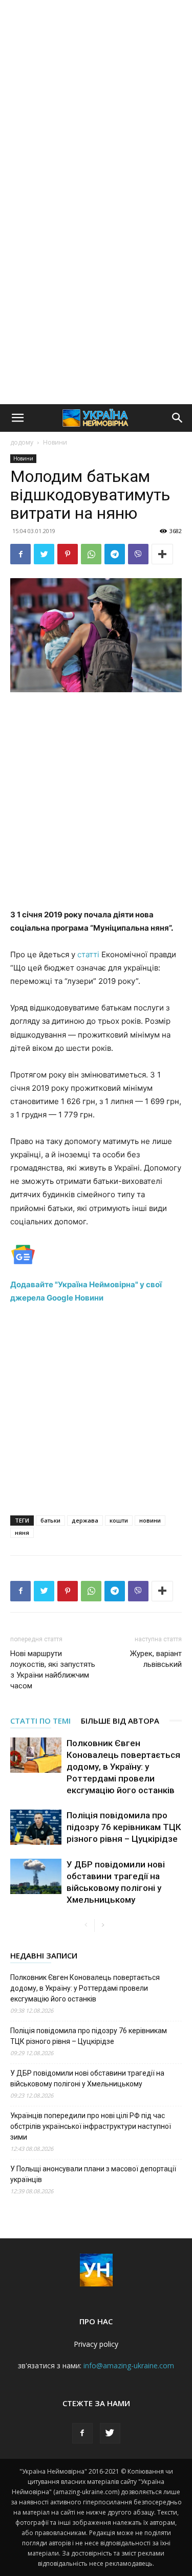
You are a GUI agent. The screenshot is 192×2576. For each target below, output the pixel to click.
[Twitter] (44, 554)
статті (88, 954)
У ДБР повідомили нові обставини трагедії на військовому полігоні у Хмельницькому (87, 2078)
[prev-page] (86, 1925)
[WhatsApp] (91, 554)
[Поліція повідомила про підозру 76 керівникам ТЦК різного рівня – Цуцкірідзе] (36, 1827)
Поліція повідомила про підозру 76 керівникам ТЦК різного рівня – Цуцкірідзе (124, 1827)
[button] (17, 418)
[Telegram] (115, 554)
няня (22, 1533)
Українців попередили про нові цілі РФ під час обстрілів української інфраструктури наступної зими (91, 2126)
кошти (119, 1520)
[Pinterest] (68, 554)
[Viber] (138, 554)
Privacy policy (96, 2344)
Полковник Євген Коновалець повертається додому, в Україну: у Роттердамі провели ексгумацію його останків (123, 1767)
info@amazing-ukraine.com (129, 2365)
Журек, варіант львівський (156, 1659)
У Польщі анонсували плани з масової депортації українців (93, 2174)
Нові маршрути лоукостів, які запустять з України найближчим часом (53, 1670)
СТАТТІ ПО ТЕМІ (40, 1721)
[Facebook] (20, 554)
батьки (50, 1520)
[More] (162, 554)
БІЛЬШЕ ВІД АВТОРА (120, 1721)
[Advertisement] (96, 101)
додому (22, 442)
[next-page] (103, 1925)
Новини (55, 442)
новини (150, 1520)
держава (85, 1520)
